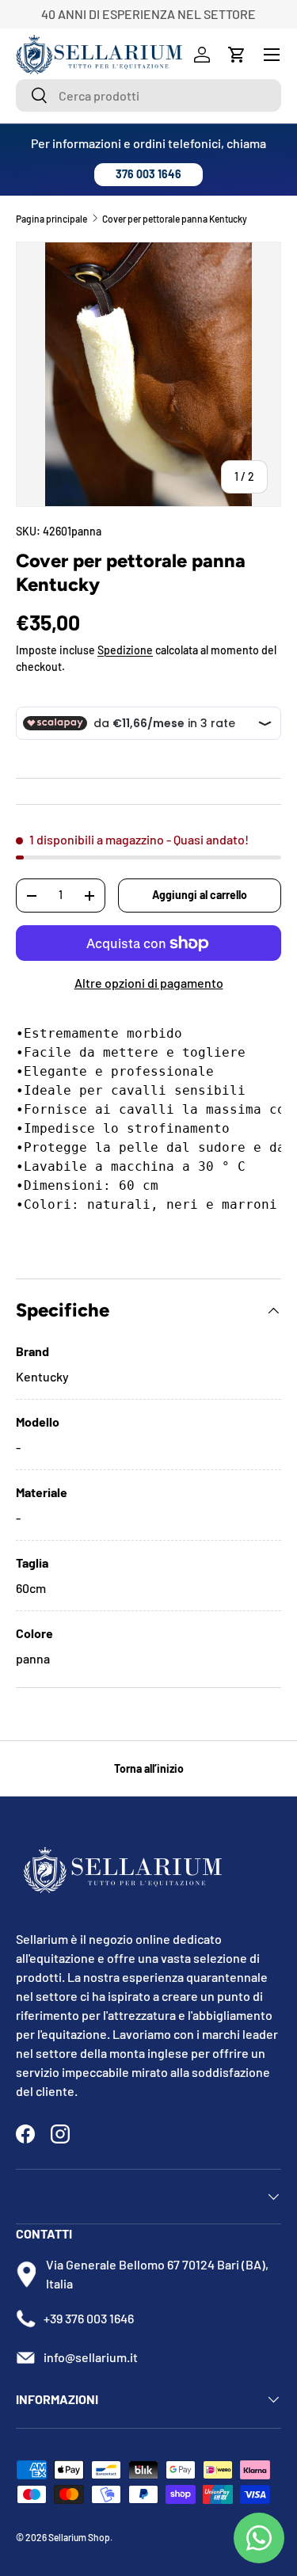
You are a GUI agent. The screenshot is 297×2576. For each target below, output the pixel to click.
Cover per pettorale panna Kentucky (175, 219)
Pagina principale (51, 219)
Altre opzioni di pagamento (149, 983)
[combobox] (148, 95)
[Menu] (272, 55)
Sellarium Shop (79, 2537)
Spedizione (125, 650)
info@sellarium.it (91, 2357)
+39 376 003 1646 (89, 2318)
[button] (237, 55)
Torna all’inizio (149, 1768)
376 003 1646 (148, 174)
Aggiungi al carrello (200, 895)
